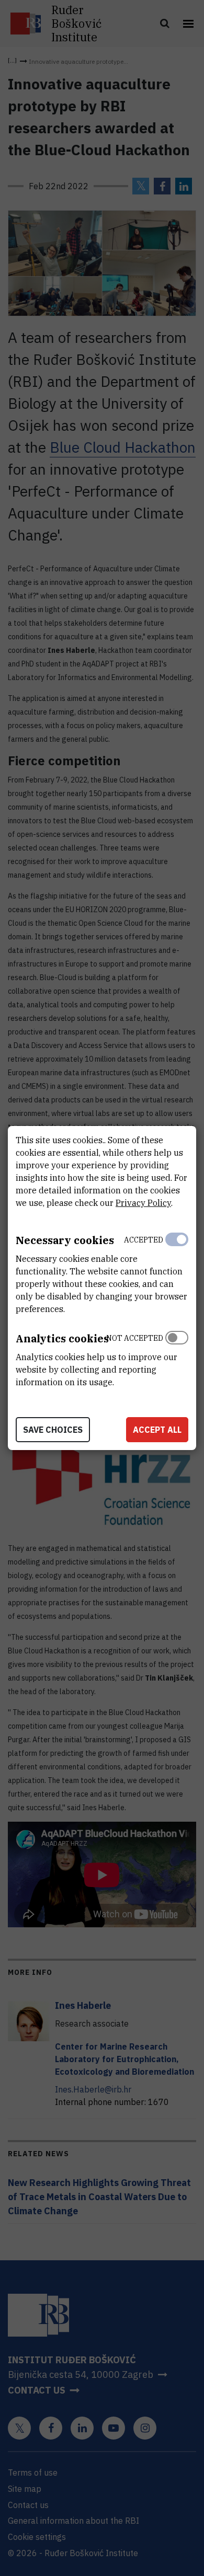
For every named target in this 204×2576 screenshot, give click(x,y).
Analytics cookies (62, 1338)
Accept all (157, 1430)
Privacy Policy (143, 1203)
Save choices (53, 1430)
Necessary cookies (65, 1240)
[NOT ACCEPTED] (177, 1358)
